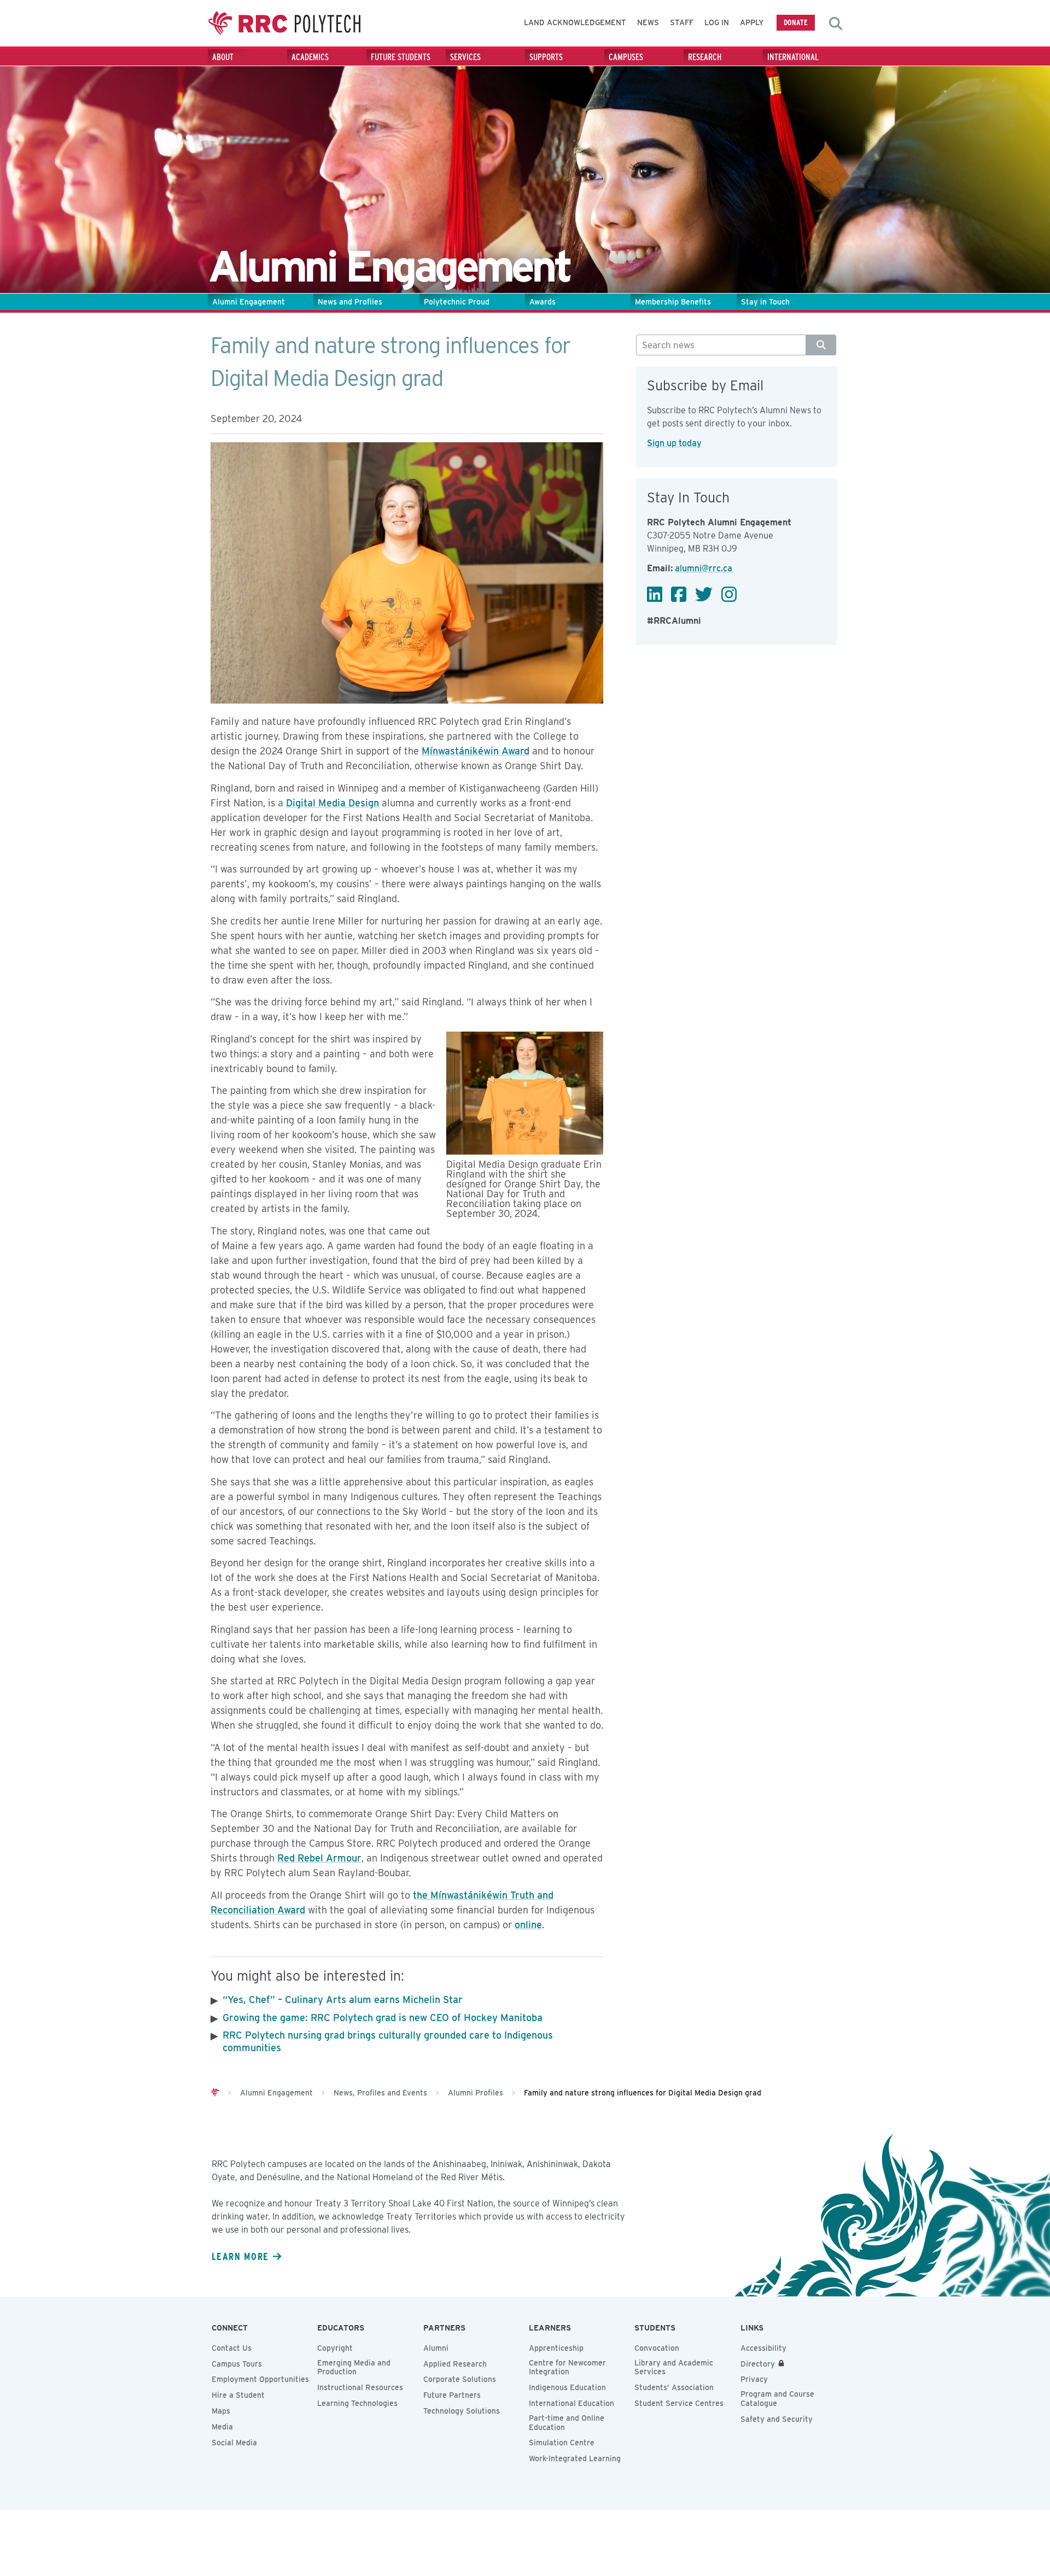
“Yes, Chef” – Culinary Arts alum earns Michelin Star (343, 2000)
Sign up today (674, 443)
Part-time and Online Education (567, 2423)
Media (222, 2427)
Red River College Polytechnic (284, 23)
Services (465, 57)
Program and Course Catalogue (777, 2399)
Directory (758, 2364)
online (528, 1925)
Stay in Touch (765, 302)
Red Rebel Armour (319, 1858)
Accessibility (763, 2348)
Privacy (754, 2379)
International (793, 57)
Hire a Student (238, 2395)
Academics (310, 57)
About (223, 57)
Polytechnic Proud (457, 302)
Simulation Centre (562, 2443)
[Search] (821, 345)
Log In (717, 22)
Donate (796, 22)
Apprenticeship (556, 2348)
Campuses (626, 57)
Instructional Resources (360, 2387)
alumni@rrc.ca (704, 568)
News (648, 22)
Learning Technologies (357, 2403)
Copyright (335, 2348)
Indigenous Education (567, 2387)
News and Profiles (350, 302)
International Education (571, 2403)
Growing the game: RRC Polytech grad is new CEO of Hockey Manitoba (383, 2018)
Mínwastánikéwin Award (476, 751)
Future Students (401, 57)
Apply (752, 22)
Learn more (240, 2256)
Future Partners (452, 2395)
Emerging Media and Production (354, 2367)
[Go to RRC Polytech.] (215, 2093)
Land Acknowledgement (575, 22)
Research (705, 57)
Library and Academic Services (674, 2367)
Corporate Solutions (460, 2379)
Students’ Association (674, 2387)
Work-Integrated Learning (575, 2458)
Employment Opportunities (260, 2379)
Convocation (657, 2348)
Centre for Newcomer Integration (567, 2367)
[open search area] (836, 24)
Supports (546, 57)
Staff (682, 22)
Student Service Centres (679, 2403)
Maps (221, 2411)
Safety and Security (777, 2419)
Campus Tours (237, 2364)
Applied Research (455, 2364)
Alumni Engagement (249, 302)
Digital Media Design (332, 803)
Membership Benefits (673, 302)
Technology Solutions (462, 2411)
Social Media (234, 2443)
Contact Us (232, 2348)
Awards (542, 302)
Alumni (436, 2348)
